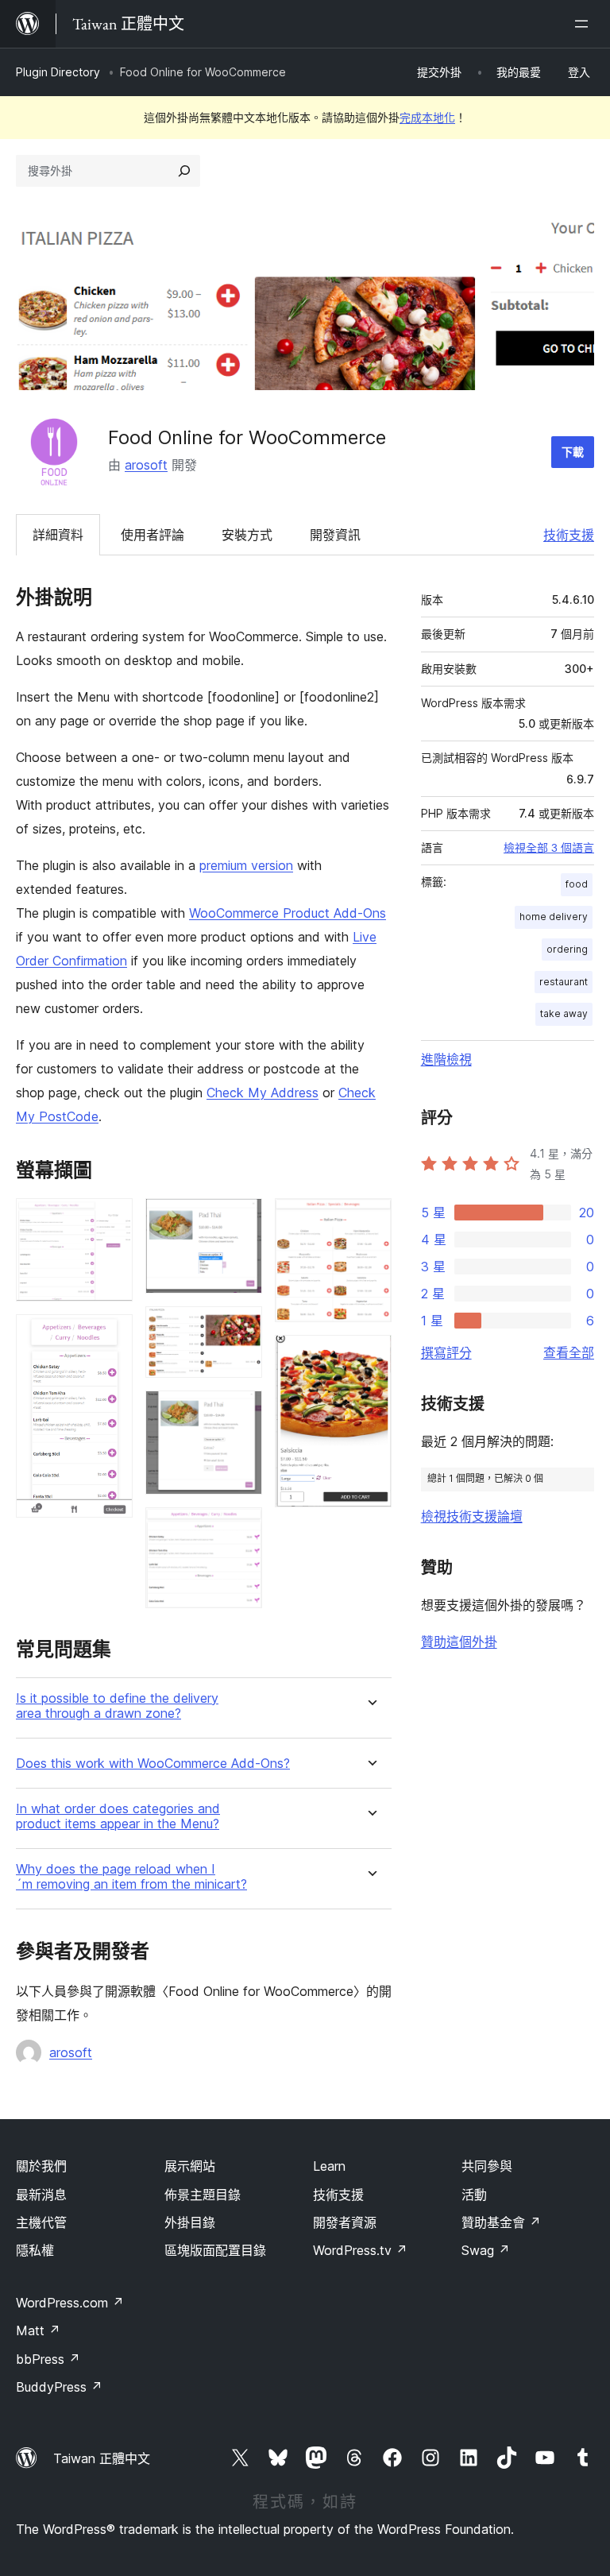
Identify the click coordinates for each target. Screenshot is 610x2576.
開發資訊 (335, 535)
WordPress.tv (360, 2250)
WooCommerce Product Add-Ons (288, 913)
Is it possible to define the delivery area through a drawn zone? (117, 1706)
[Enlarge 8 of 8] (370, 1356)
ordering (567, 949)
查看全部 (569, 1352)
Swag (486, 2250)
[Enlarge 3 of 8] (241, 1220)
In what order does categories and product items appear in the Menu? (118, 1816)
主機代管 (41, 2222)
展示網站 (190, 2166)
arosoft (146, 465)
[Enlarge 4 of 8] (241, 1328)
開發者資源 (345, 2222)
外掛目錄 (190, 2222)
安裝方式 (247, 535)
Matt (38, 2330)
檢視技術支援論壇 (472, 1516)
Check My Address (263, 1093)
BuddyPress (59, 2387)
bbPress (48, 2359)
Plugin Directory (58, 72)
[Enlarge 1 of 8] (111, 1220)
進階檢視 (446, 1059)
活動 (474, 2195)
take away (564, 1013)
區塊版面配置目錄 (215, 2250)
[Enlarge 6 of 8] (241, 1529)
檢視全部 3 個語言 (549, 848)
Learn (329, 2166)
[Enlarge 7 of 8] (370, 1220)
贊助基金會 (501, 2222)
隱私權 (35, 2250)
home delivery (554, 917)
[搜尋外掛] (184, 171)
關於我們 (41, 2166)
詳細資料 (58, 535)
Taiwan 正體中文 (102, 2458)
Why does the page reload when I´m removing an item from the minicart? (131, 1877)
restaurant (564, 982)
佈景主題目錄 (203, 2195)
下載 (573, 452)
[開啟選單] (585, 24)
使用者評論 (152, 535)
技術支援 (569, 535)
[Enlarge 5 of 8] (241, 1412)
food (577, 884)
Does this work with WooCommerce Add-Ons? (153, 1764)
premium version (246, 865)
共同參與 (487, 2166)
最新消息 (41, 2195)
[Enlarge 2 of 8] (111, 1336)
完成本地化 (427, 117)
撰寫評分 (446, 1352)
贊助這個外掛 (459, 1642)
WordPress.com (70, 2303)
